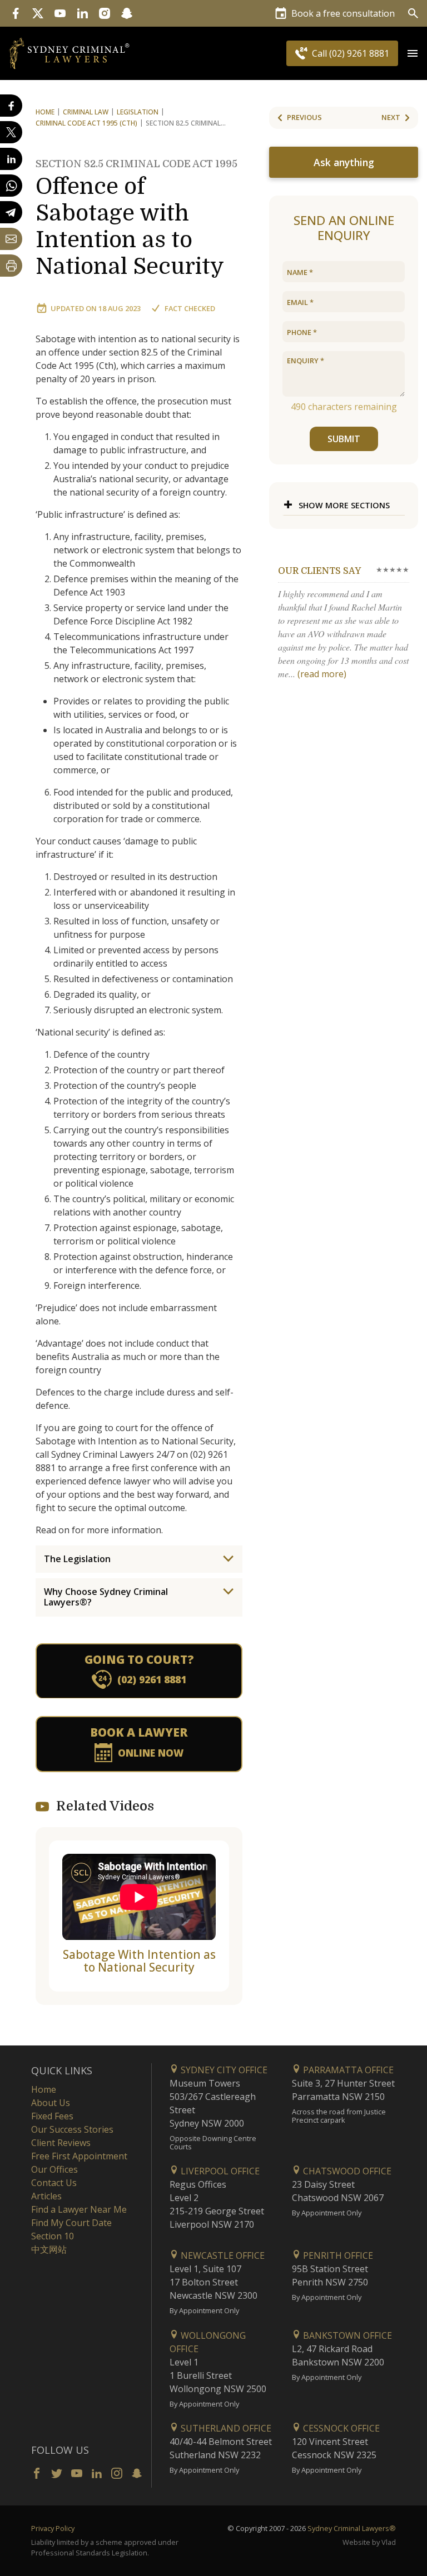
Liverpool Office (219, 2171)
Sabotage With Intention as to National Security (139, 1961)
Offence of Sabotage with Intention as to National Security (136, 219)
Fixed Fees (52, 2116)
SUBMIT (344, 439)
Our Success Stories (72, 2129)
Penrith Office (337, 2255)
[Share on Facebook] (11, 106)
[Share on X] (11, 132)
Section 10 (53, 2236)
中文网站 (49, 2249)
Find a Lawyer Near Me (79, 2209)
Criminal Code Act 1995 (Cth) (86, 123)
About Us (51, 2103)
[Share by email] (11, 239)
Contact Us (54, 2183)
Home (45, 112)
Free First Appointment (79, 2156)
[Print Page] (11, 266)
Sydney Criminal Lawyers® (352, 2528)
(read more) (322, 674)
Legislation (138, 112)
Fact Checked (190, 308)
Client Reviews (61, 2143)
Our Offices (54, 2169)
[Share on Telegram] (11, 212)
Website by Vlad (369, 2542)
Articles (46, 2196)
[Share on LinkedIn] (11, 159)
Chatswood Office (346, 2171)
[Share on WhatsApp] (11, 186)
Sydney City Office (223, 2070)
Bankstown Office (346, 2335)
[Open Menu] (413, 53)
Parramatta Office (347, 2070)
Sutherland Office (225, 2428)
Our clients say (319, 571)
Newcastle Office (222, 2255)
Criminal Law (86, 112)
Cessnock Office (340, 2428)
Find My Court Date (71, 2223)
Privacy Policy (53, 2528)
